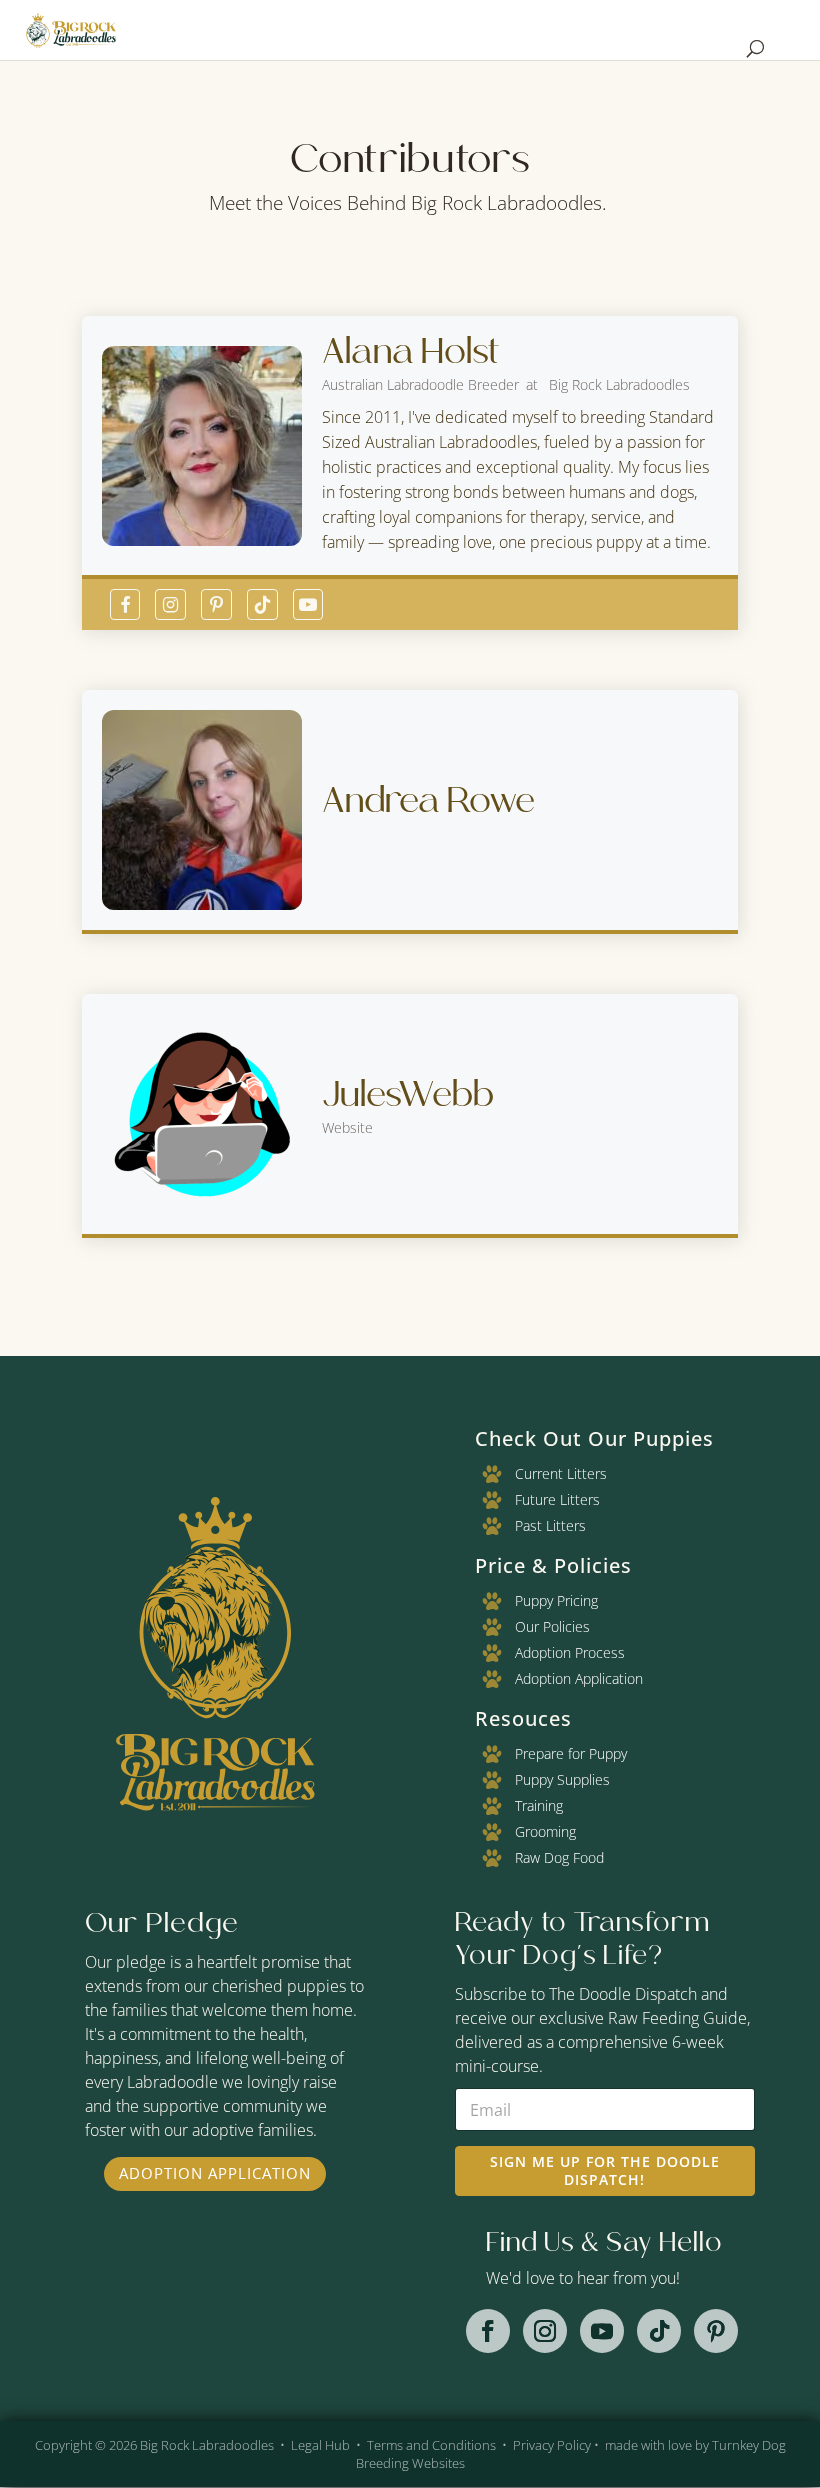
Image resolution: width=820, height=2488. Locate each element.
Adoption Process (570, 1652)
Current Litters (561, 1473)
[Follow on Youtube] (602, 2331)
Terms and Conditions (431, 2445)
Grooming (545, 1831)
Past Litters (550, 1525)
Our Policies (552, 1626)
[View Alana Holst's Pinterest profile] (216, 604)
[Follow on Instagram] (545, 2331)
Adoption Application (215, 2173)
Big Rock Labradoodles (207, 2445)
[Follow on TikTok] (659, 2331)
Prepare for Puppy (571, 1753)
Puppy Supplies (562, 1779)
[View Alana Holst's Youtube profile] (308, 604)
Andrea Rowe (428, 799)
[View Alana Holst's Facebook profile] (125, 604)
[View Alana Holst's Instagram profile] (170, 604)
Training (539, 1805)
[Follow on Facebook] (488, 2331)
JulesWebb (408, 1093)
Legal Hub (320, 2445)
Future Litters (557, 1499)
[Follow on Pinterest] (716, 2331)
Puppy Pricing (556, 1600)
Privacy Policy (552, 2445)
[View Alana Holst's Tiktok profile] (262, 604)
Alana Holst (411, 350)
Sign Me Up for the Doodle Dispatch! (605, 2170)
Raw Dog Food (559, 1857)
